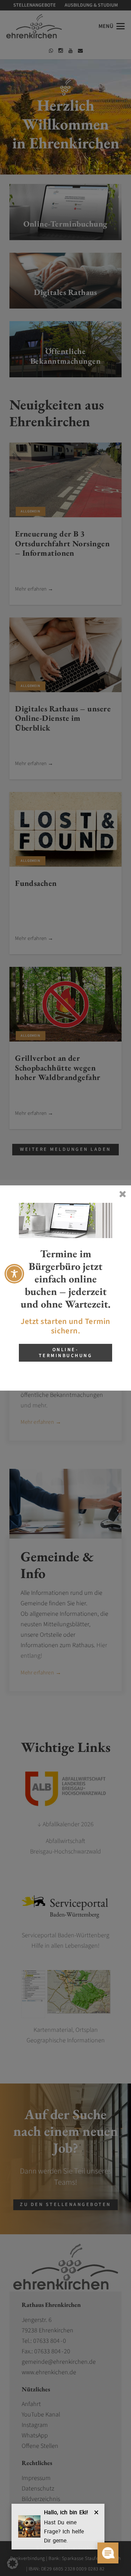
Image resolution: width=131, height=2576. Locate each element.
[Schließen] (122, 1194)
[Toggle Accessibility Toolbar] (14, 1274)
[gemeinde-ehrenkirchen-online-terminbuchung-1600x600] (65, 1220)
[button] (13, 2563)
